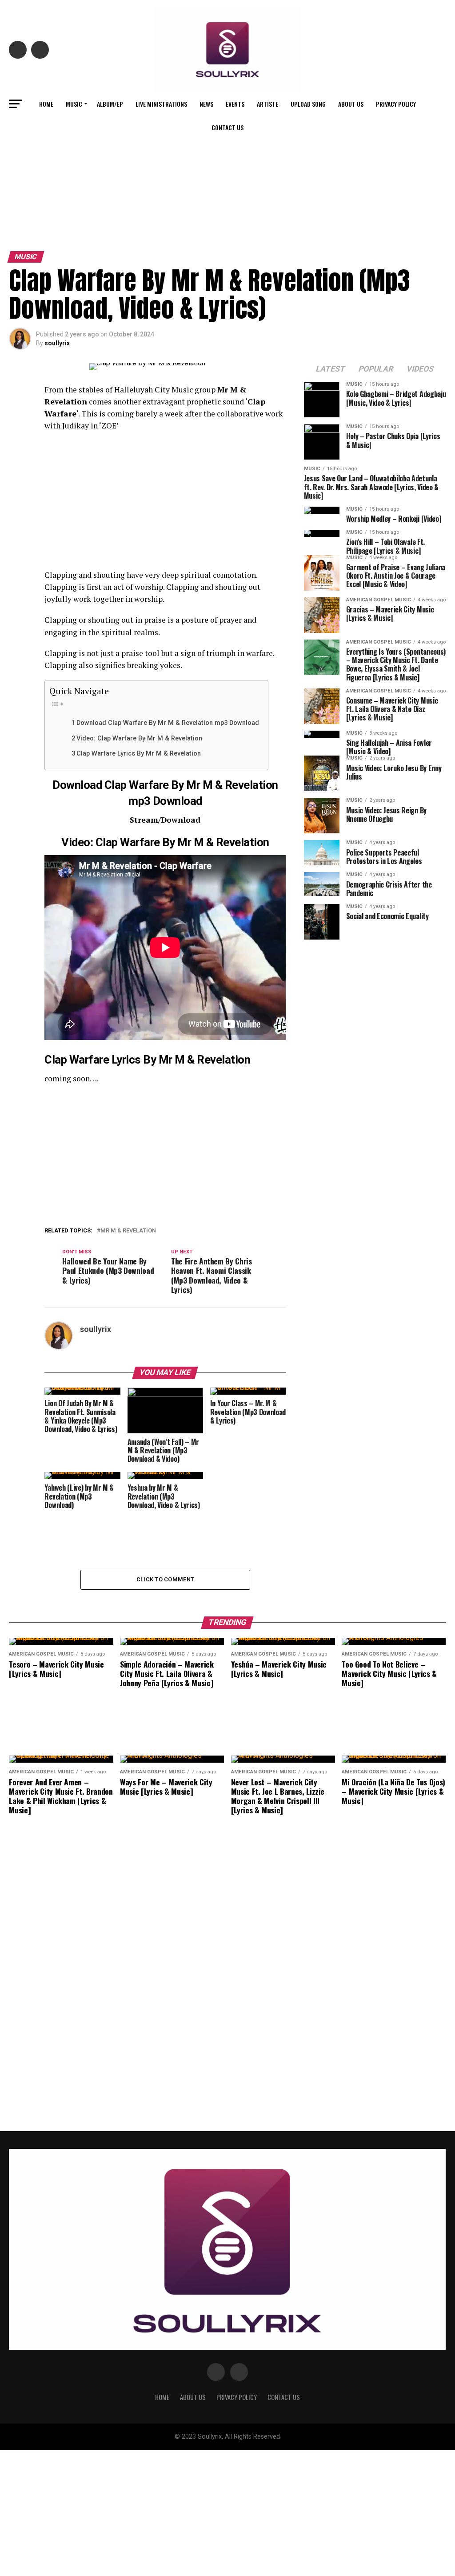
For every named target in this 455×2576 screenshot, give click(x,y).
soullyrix (57, 343)
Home (46, 104)
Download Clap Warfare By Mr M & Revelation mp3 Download (168, 723)
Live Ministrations (161, 104)
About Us (351, 104)
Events (235, 104)
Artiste (267, 104)
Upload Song (308, 104)
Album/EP (110, 104)
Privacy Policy (396, 104)
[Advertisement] (227, 181)
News (206, 104)
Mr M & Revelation (128, 1231)
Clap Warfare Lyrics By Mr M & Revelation (139, 754)
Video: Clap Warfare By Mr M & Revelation (139, 738)
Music (74, 104)
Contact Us (227, 127)
